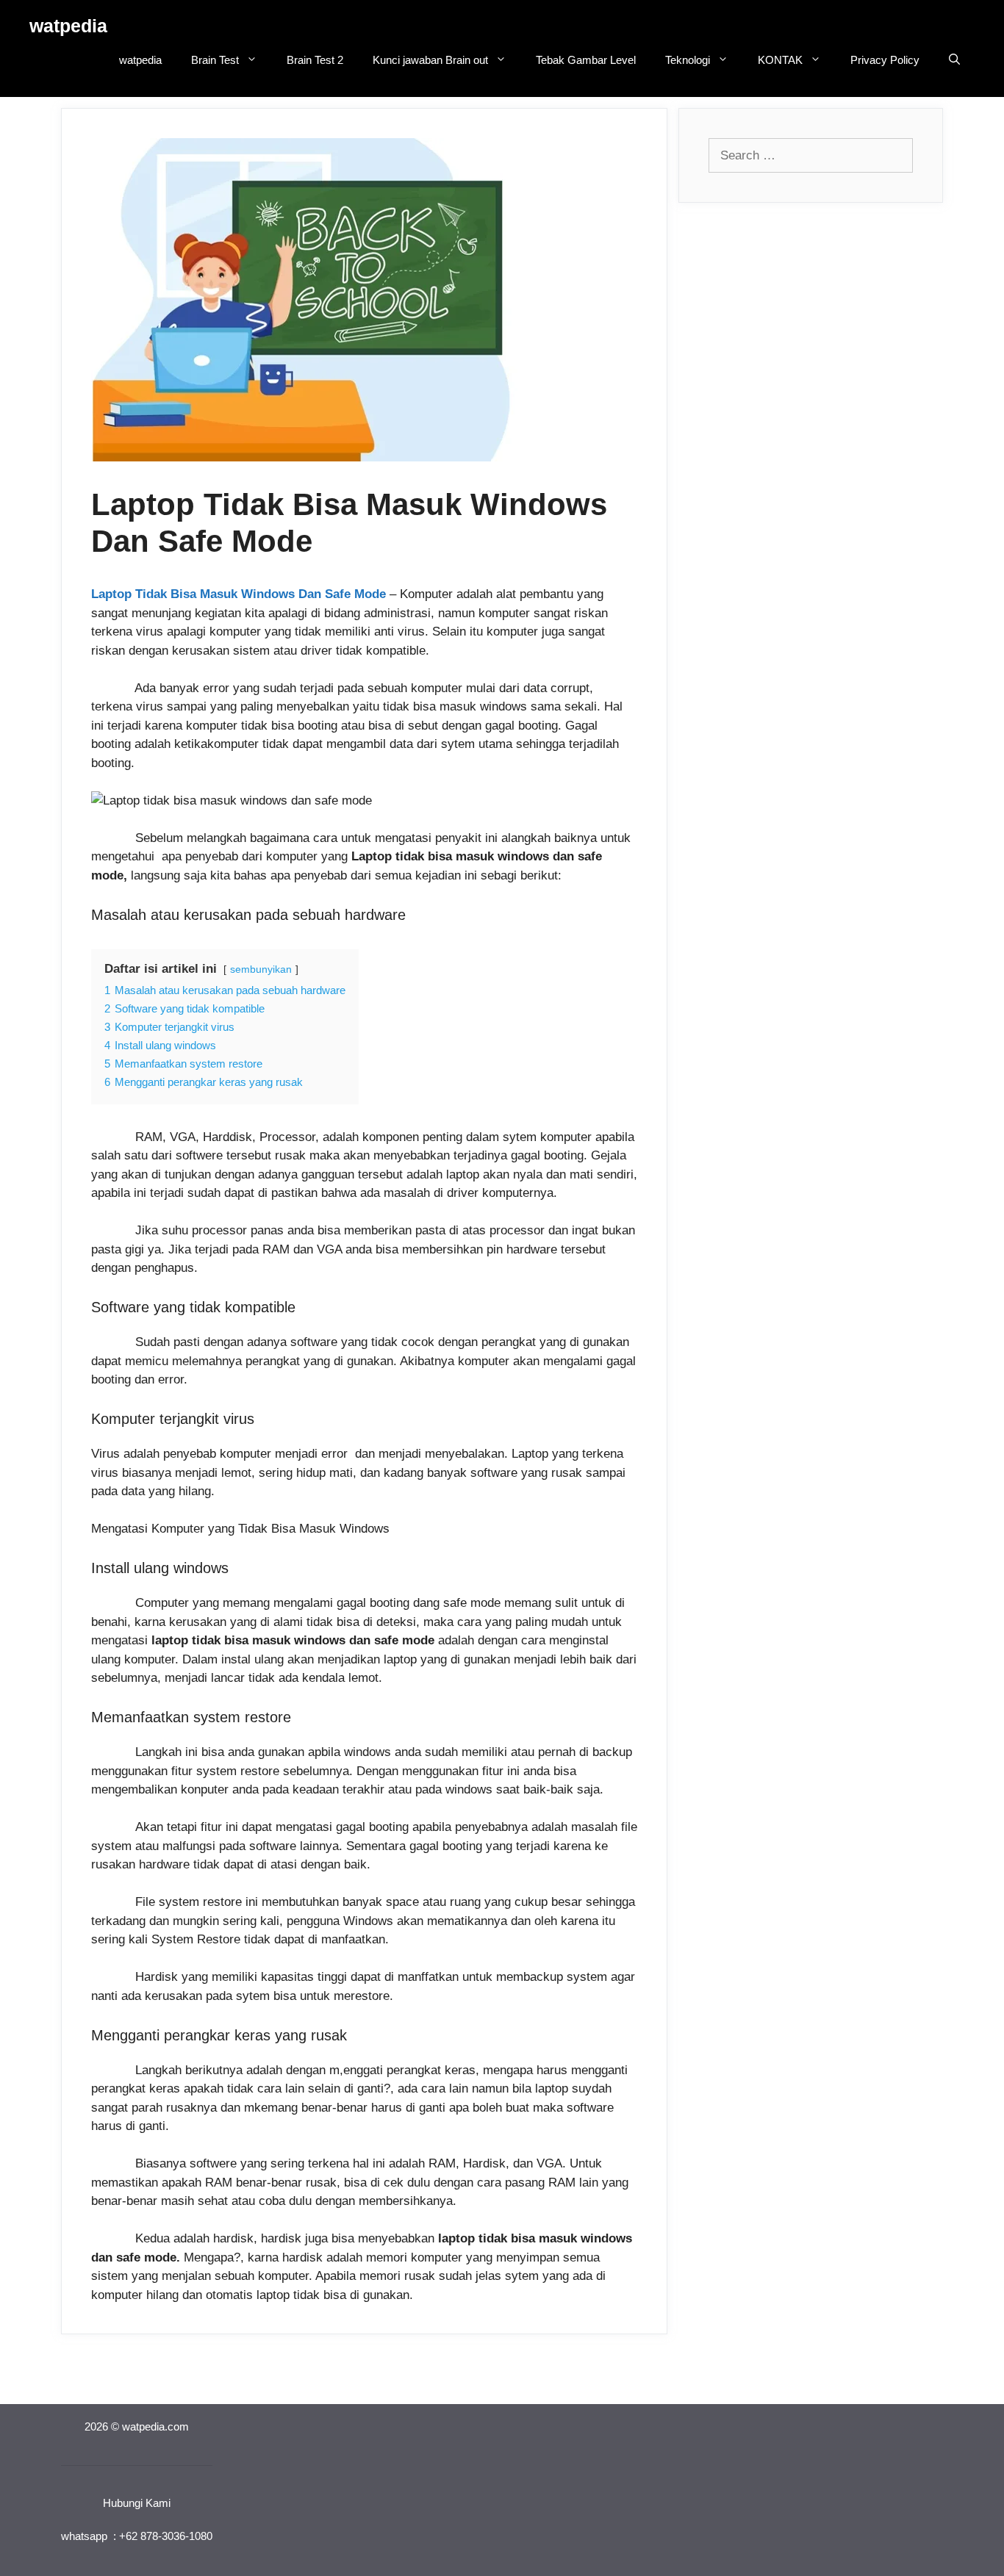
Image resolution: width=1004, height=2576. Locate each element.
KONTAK (780, 60)
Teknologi (688, 60)
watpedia (68, 26)
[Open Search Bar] (954, 60)
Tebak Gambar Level (586, 60)
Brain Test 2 (315, 60)
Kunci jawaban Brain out (430, 60)
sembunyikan (261, 969)
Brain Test (215, 60)
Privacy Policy (885, 60)
